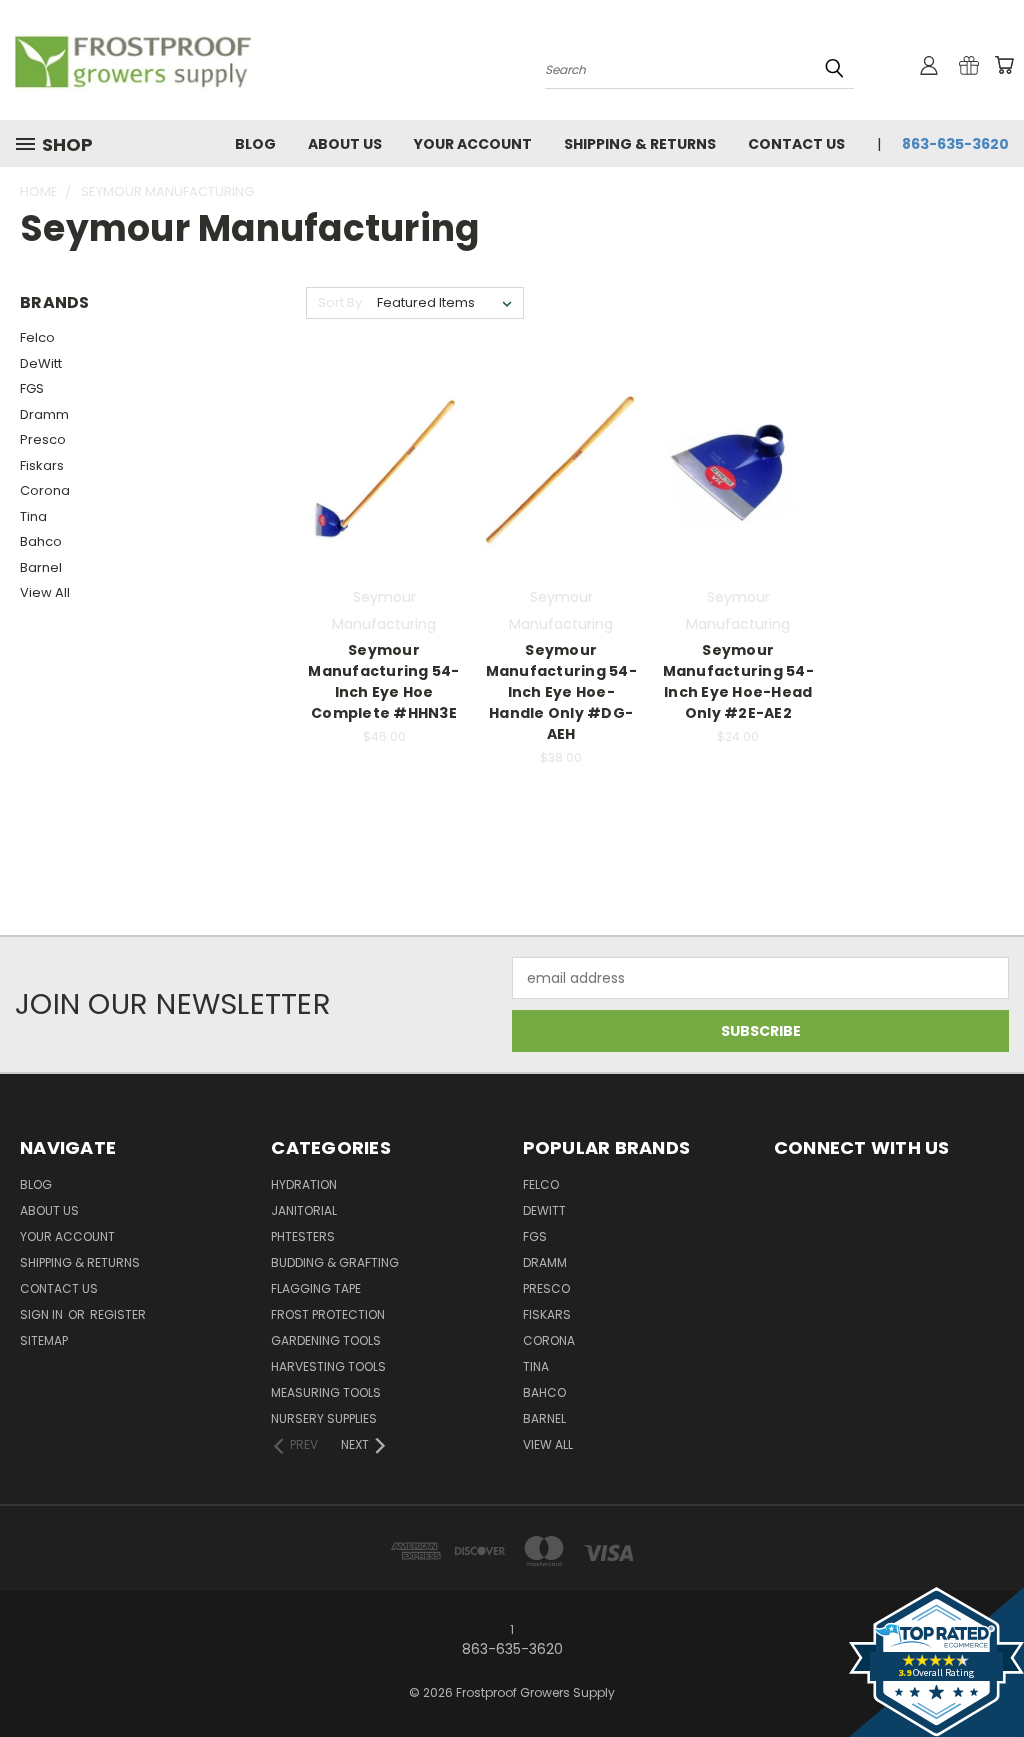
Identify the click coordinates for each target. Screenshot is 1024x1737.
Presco (43, 439)
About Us (345, 144)
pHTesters (303, 1236)
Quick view (384, 429)
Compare (377, 468)
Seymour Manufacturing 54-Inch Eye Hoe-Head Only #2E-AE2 (738, 681)
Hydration (304, 1184)
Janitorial (304, 1210)
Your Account (473, 144)
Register (118, 1314)
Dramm (44, 414)
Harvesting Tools (328, 1366)
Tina (33, 516)
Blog (255, 144)
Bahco (41, 541)
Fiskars (42, 465)
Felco (37, 337)
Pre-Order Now (384, 505)
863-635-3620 (955, 144)
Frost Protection (328, 1314)
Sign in (43, 1314)
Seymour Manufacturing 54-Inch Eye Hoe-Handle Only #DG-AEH (561, 692)
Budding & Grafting (335, 1262)
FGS (32, 388)
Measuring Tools (326, 1392)
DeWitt (41, 363)
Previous (993, 1674)
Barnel (41, 567)
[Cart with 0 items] (1004, 65)
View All (45, 592)
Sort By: (341, 302)
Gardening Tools (326, 1340)
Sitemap (44, 1340)
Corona (45, 490)
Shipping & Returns (640, 144)
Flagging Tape (316, 1288)
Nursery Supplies (324, 1418)
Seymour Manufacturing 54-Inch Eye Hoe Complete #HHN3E (383, 681)
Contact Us (796, 144)
